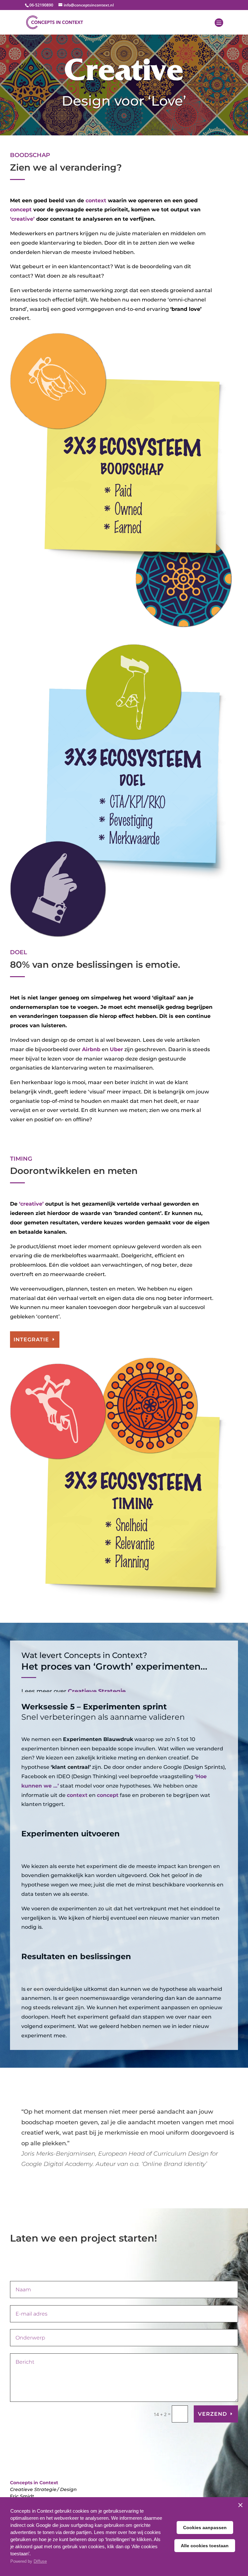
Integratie (31, 1340)
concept (21, 210)
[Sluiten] (240, 2505)
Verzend (212, 2414)
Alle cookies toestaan (205, 2546)
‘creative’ (22, 219)
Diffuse (40, 2561)
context (96, 201)
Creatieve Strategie (97, 1691)
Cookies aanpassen (205, 2528)
